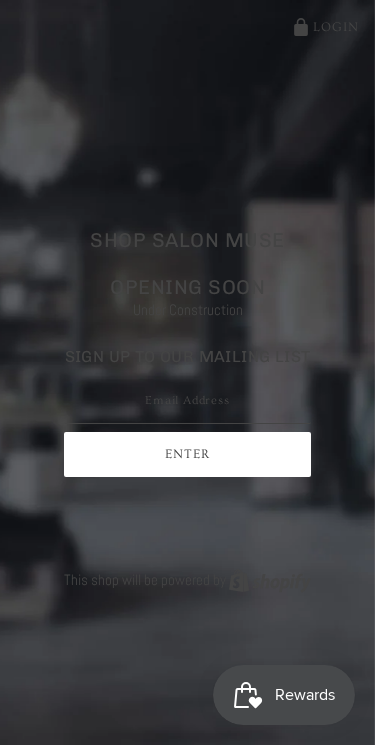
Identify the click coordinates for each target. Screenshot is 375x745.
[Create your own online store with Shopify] (270, 579)
